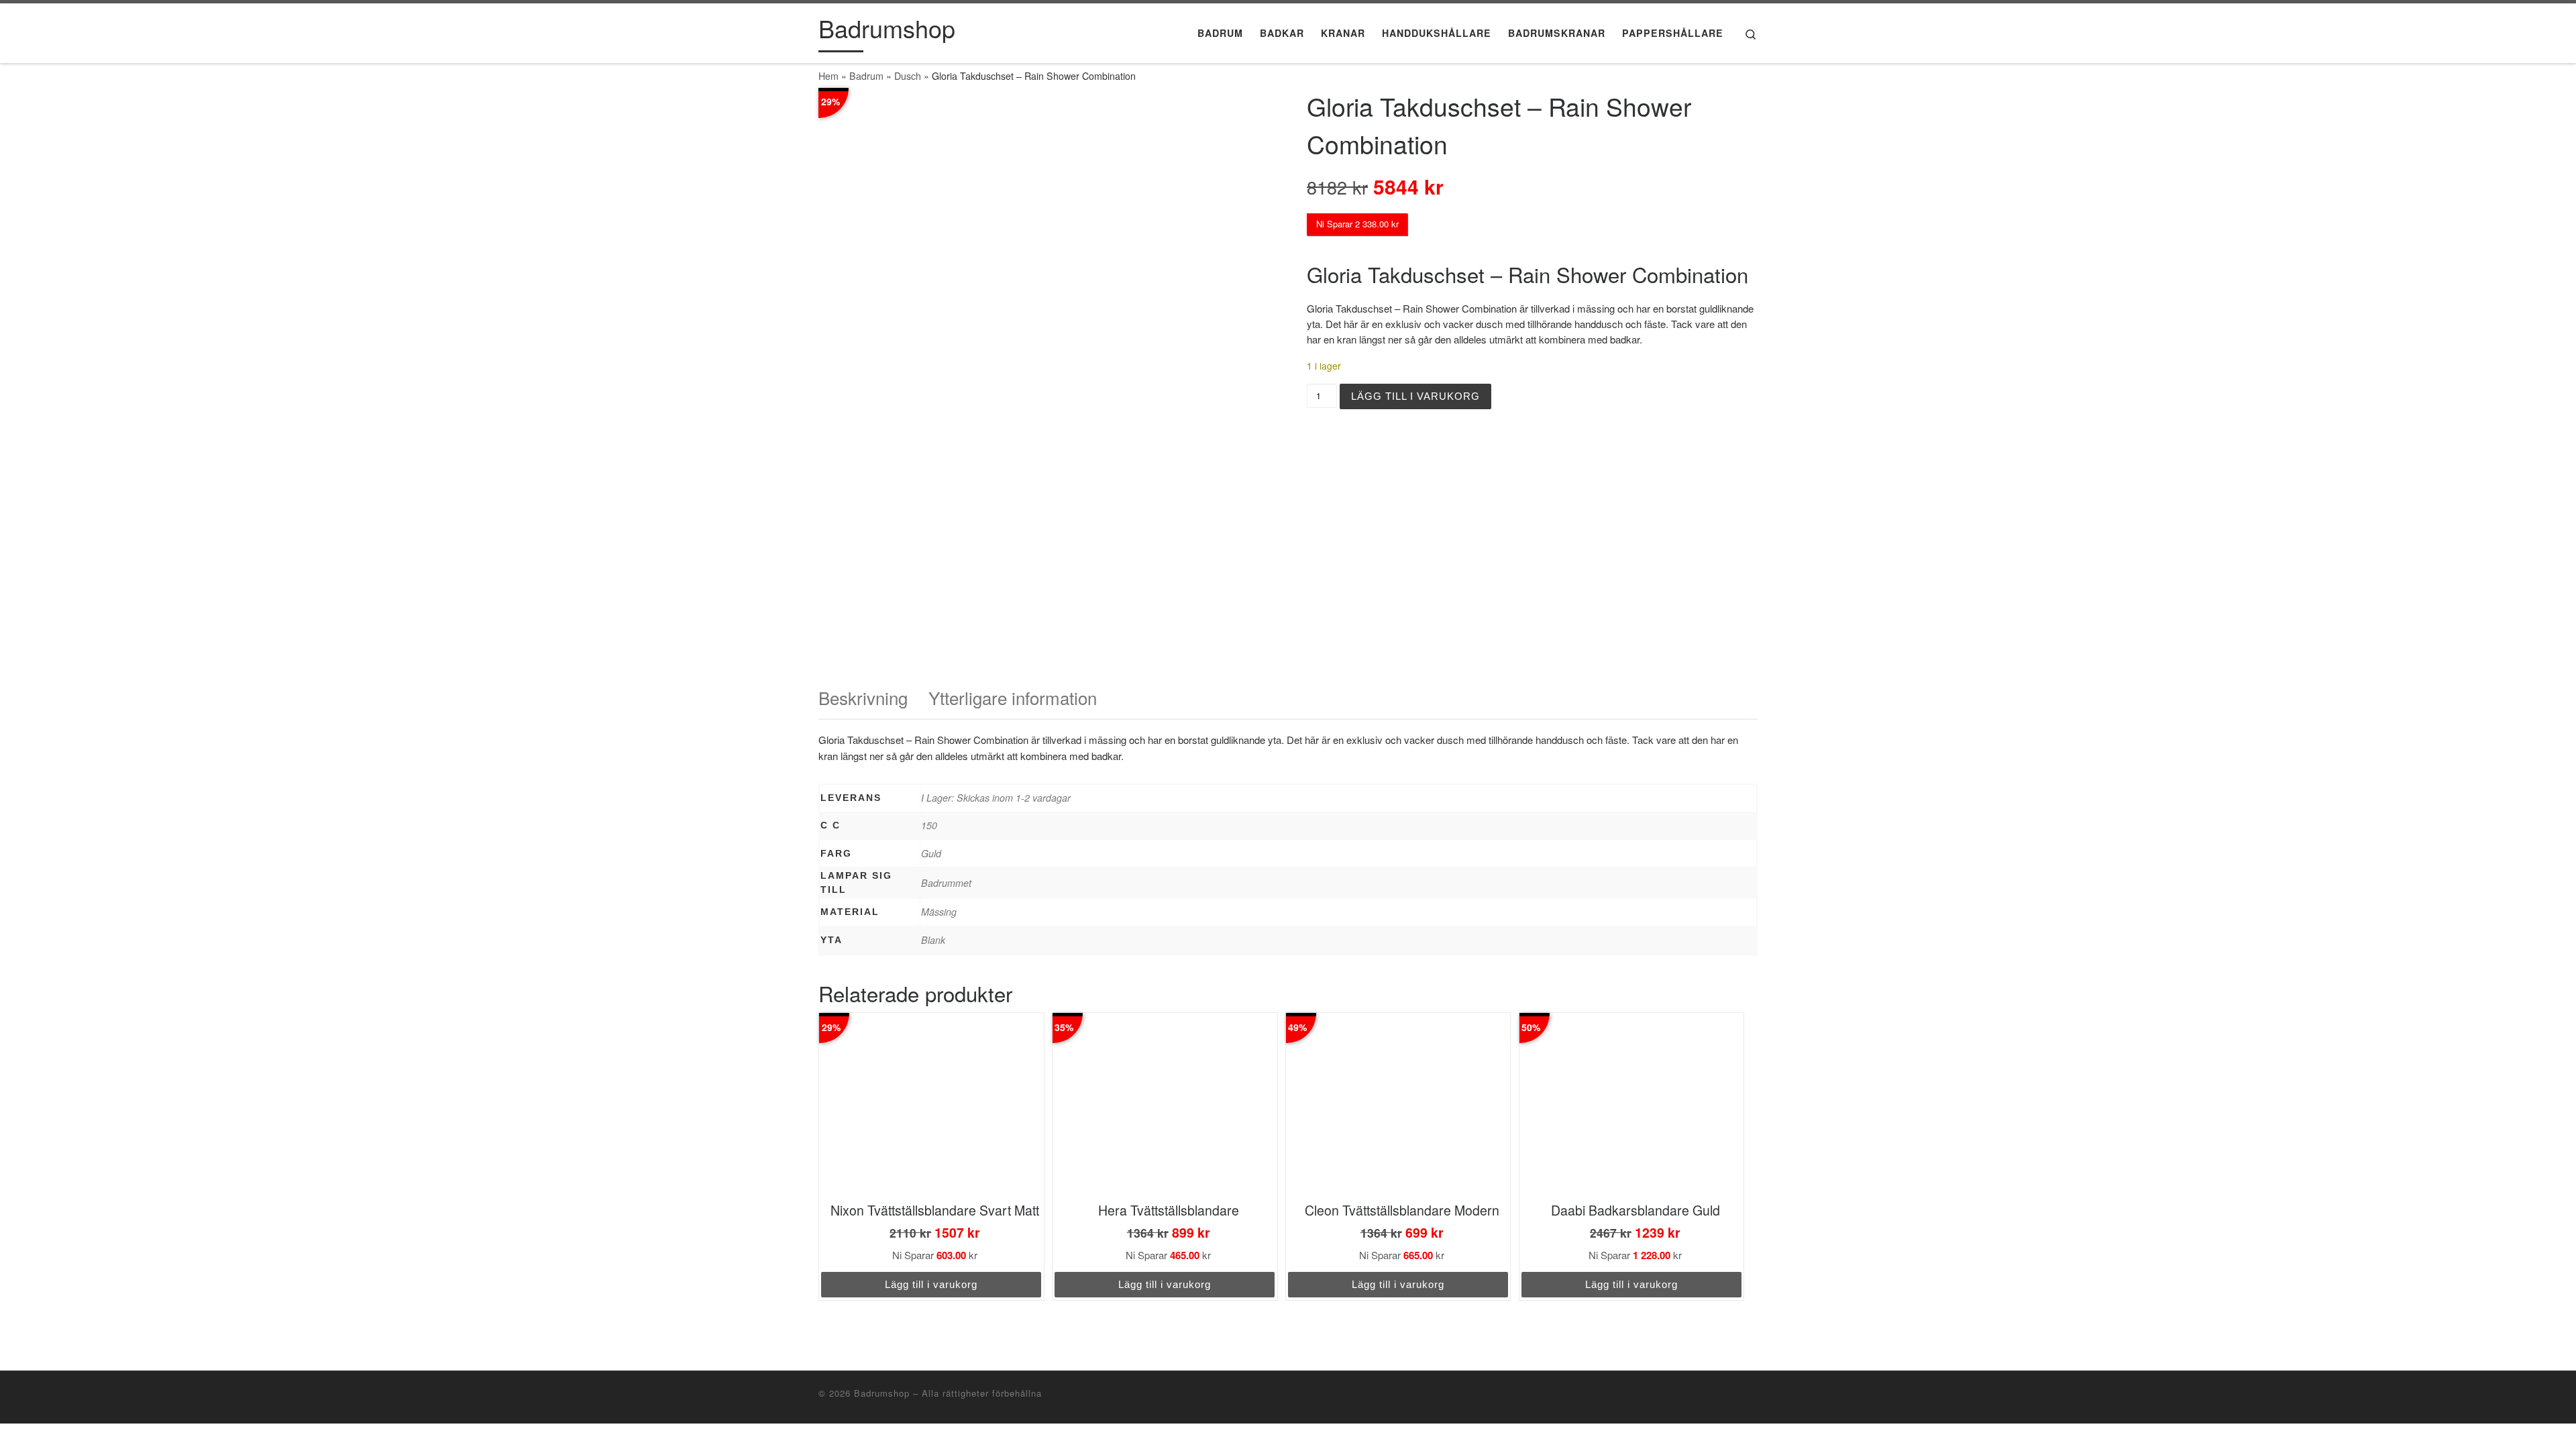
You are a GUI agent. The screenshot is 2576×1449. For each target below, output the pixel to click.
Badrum (866, 76)
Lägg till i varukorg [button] (931, 1284)
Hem (828, 76)
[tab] (863, 698)
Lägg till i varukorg (1415, 396)
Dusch (908, 76)
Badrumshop (882, 1393)
